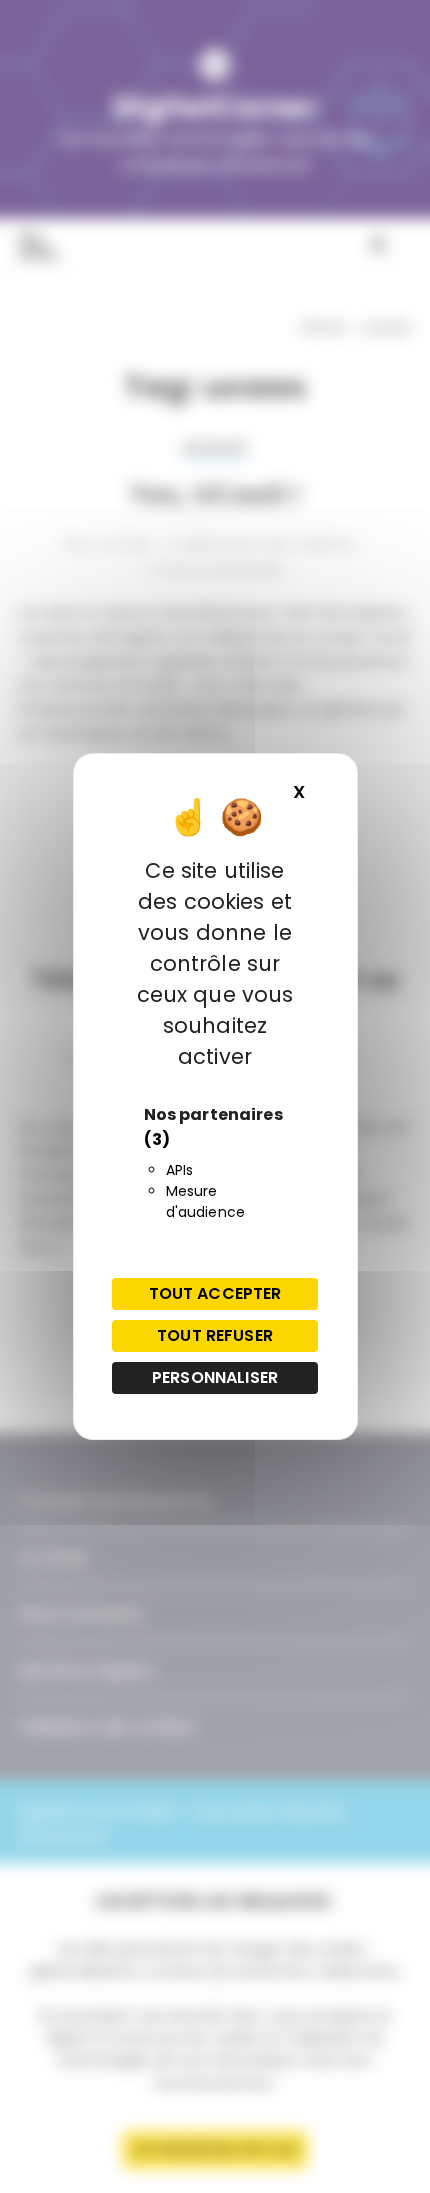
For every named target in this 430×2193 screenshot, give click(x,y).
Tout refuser (215, 1335)
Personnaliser (215, 1377)
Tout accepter (215, 1293)
